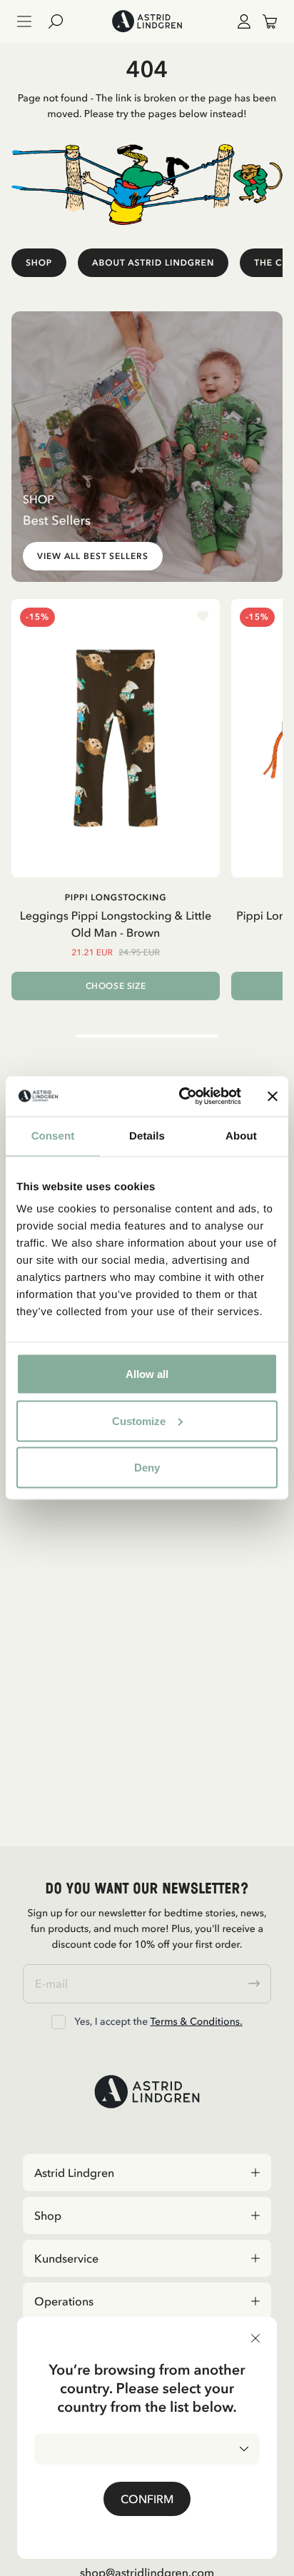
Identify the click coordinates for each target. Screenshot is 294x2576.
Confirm (147, 2499)
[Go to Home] (147, 21)
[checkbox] (59, 2022)
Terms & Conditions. (196, 2021)
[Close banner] (273, 1096)
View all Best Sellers (93, 556)
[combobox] (147, 2449)
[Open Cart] (264, 21)
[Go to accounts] (241, 21)
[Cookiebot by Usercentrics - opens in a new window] (182, 1097)
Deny (147, 1468)
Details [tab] (147, 1136)
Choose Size (116, 986)
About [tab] (241, 1136)
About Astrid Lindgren (153, 262)
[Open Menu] (24, 21)
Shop (39, 262)
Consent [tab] (53, 1136)
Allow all (147, 1374)
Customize (139, 1420)
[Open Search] (61, 21)
